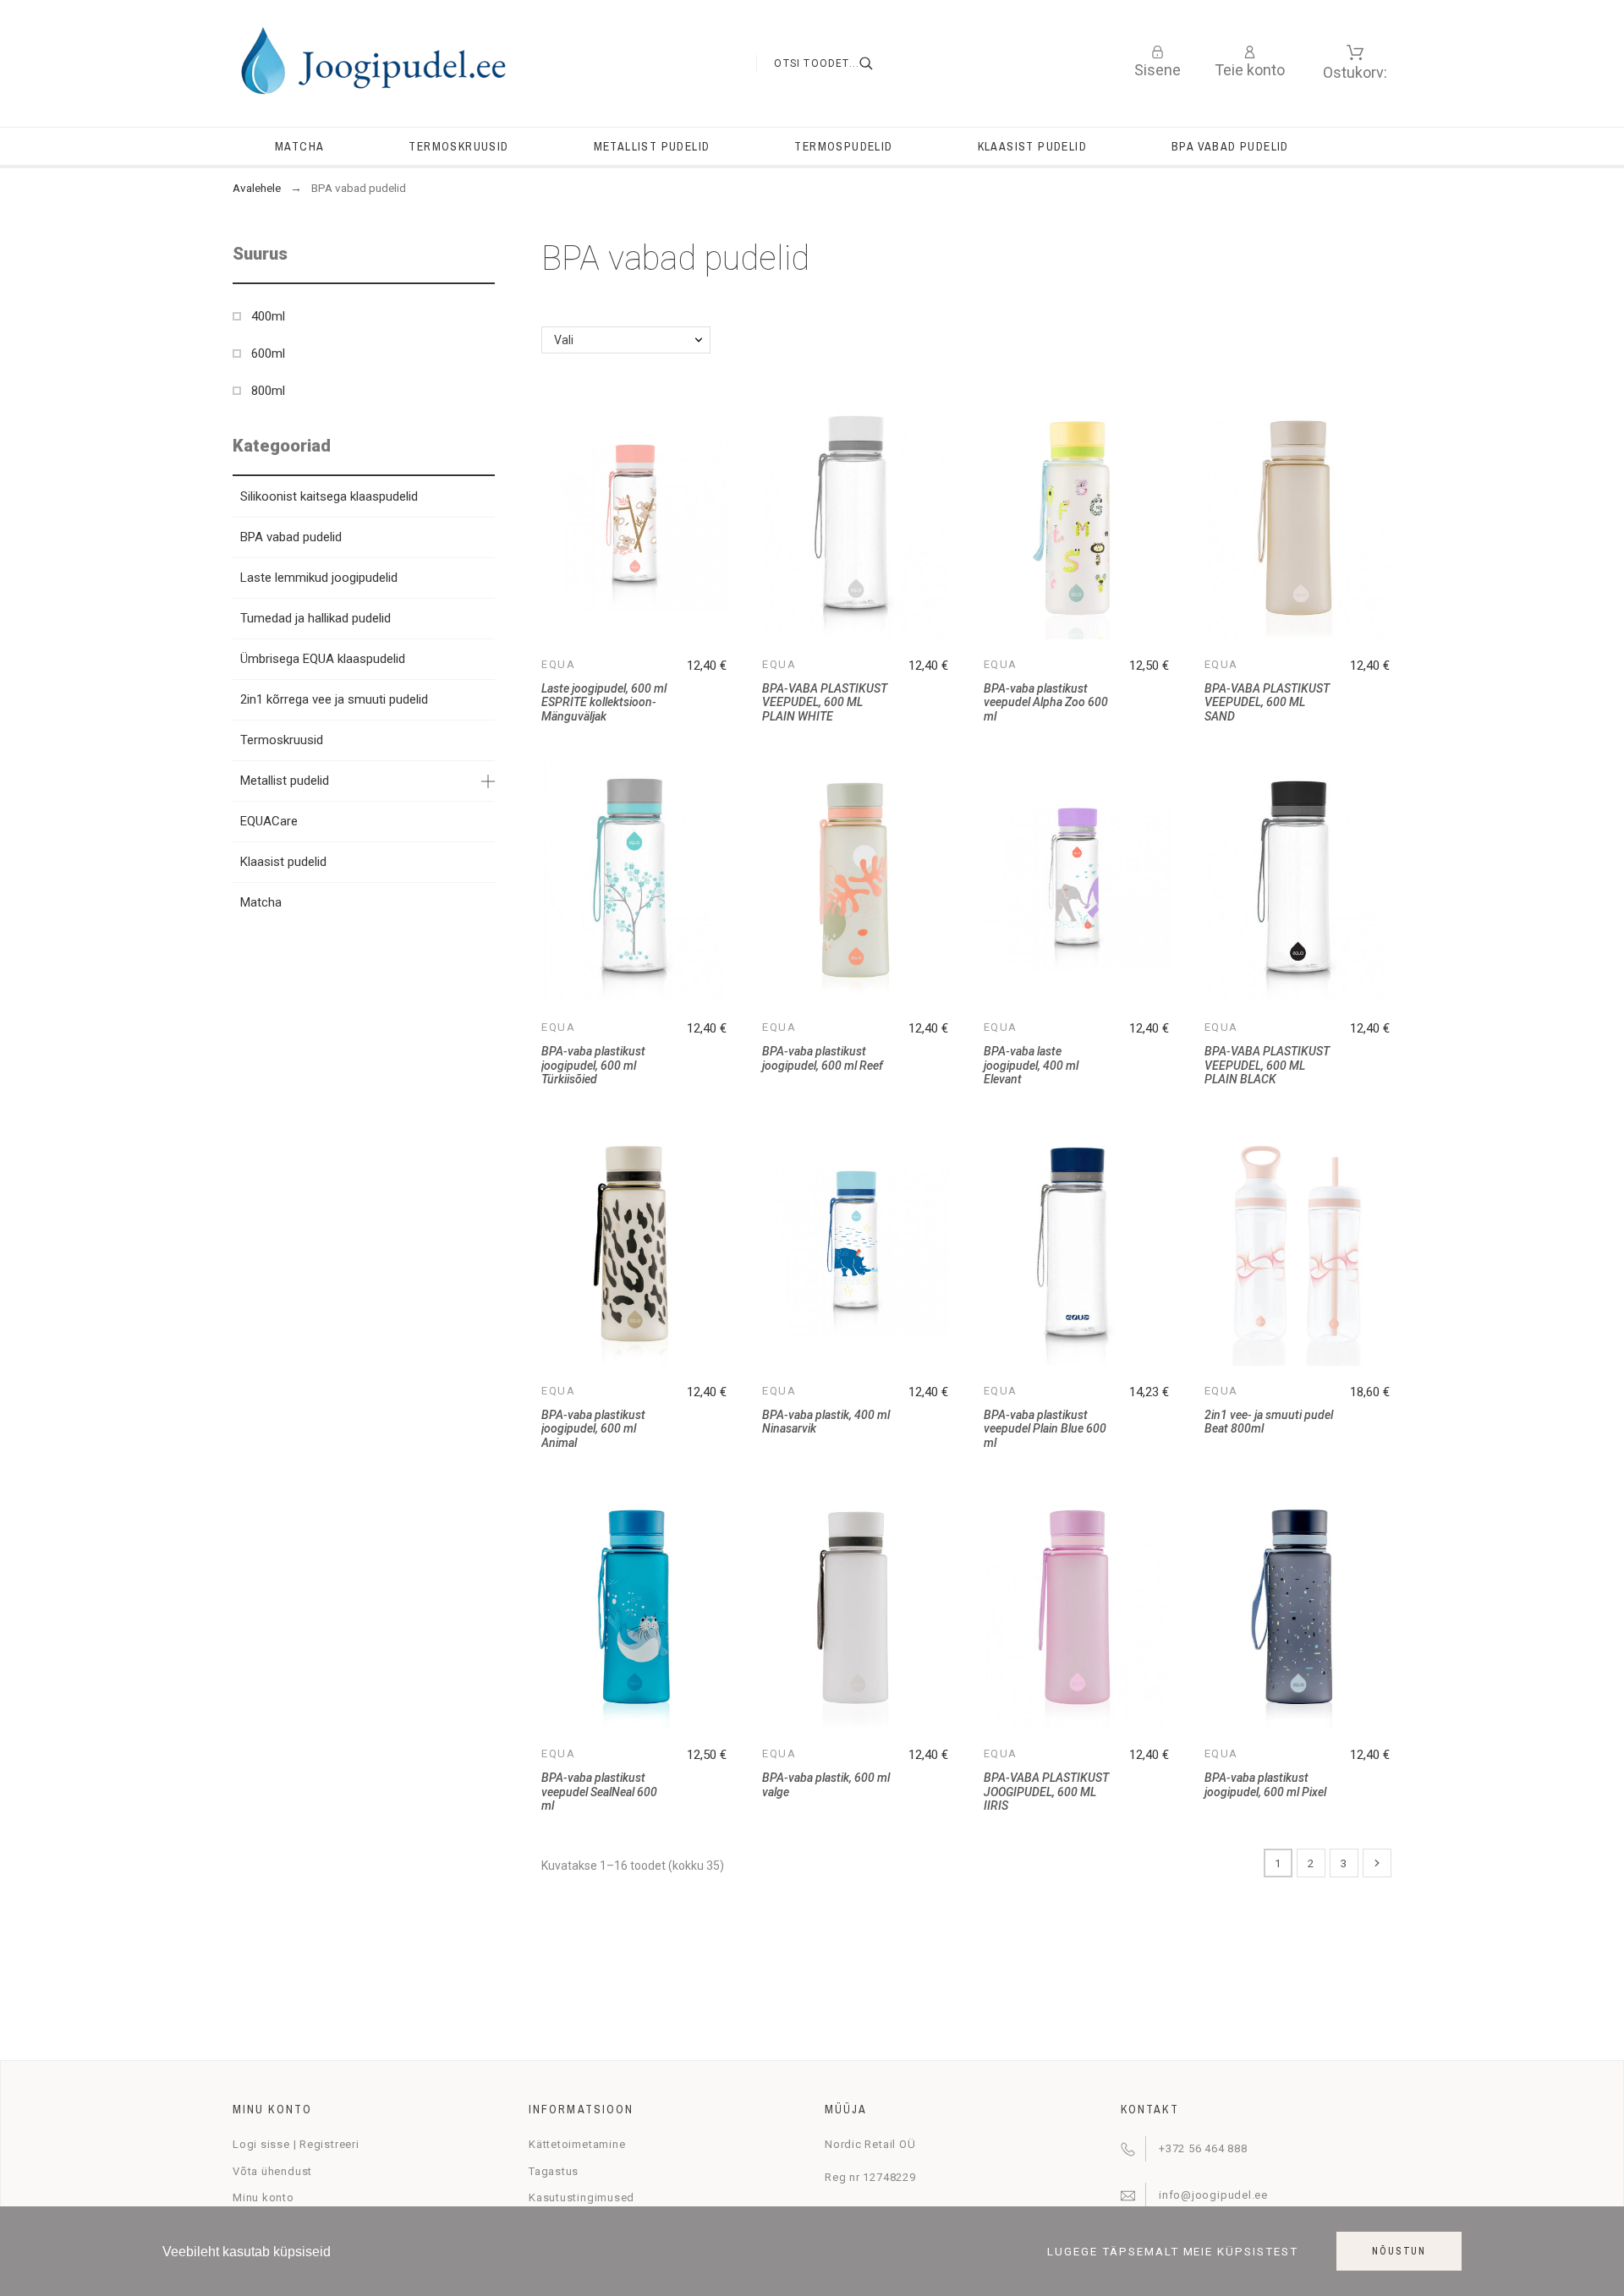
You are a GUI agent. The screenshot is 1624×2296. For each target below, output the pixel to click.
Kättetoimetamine (577, 2144)
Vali (564, 340)
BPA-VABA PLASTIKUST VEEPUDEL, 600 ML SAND (1267, 702)
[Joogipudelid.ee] (373, 63)
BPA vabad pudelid (291, 537)
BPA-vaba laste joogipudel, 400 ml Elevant (1031, 1065)
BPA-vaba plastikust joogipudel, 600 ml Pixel (1265, 1785)
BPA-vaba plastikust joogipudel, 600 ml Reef (823, 1058)
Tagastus (554, 2171)
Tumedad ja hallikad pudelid (315, 618)
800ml (268, 391)
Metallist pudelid (285, 781)
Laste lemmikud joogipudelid (319, 578)
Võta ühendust (272, 2171)
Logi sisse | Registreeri (296, 2144)
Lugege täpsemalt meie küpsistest (1173, 2252)
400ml (268, 316)
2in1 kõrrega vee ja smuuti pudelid (334, 699)
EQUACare (269, 821)
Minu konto (263, 2197)
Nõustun (1399, 2251)
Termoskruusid (282, 740)
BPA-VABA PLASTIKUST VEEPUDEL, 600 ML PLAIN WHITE (825, 702)
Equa (558, 664)
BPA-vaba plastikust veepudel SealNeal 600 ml (599, 1792)
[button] (482, 254)
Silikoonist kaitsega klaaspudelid (329, 496)
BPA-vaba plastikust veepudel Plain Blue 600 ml (1045, 1429)
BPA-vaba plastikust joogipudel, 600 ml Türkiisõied (593, 1065)
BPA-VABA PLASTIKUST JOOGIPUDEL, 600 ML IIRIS (1046, 1792)
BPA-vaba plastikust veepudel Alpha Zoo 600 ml (1046, 702)
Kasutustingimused (582, 2197)
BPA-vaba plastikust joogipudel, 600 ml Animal (593, 1429)
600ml (268, 353)
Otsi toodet (877, 63)
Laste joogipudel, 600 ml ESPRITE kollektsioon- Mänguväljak (604, 702)
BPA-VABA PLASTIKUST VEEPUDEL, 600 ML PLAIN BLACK (1267, 1065)
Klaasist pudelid (283, 862)
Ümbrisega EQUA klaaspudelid (323, 659)
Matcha (261, 902)
